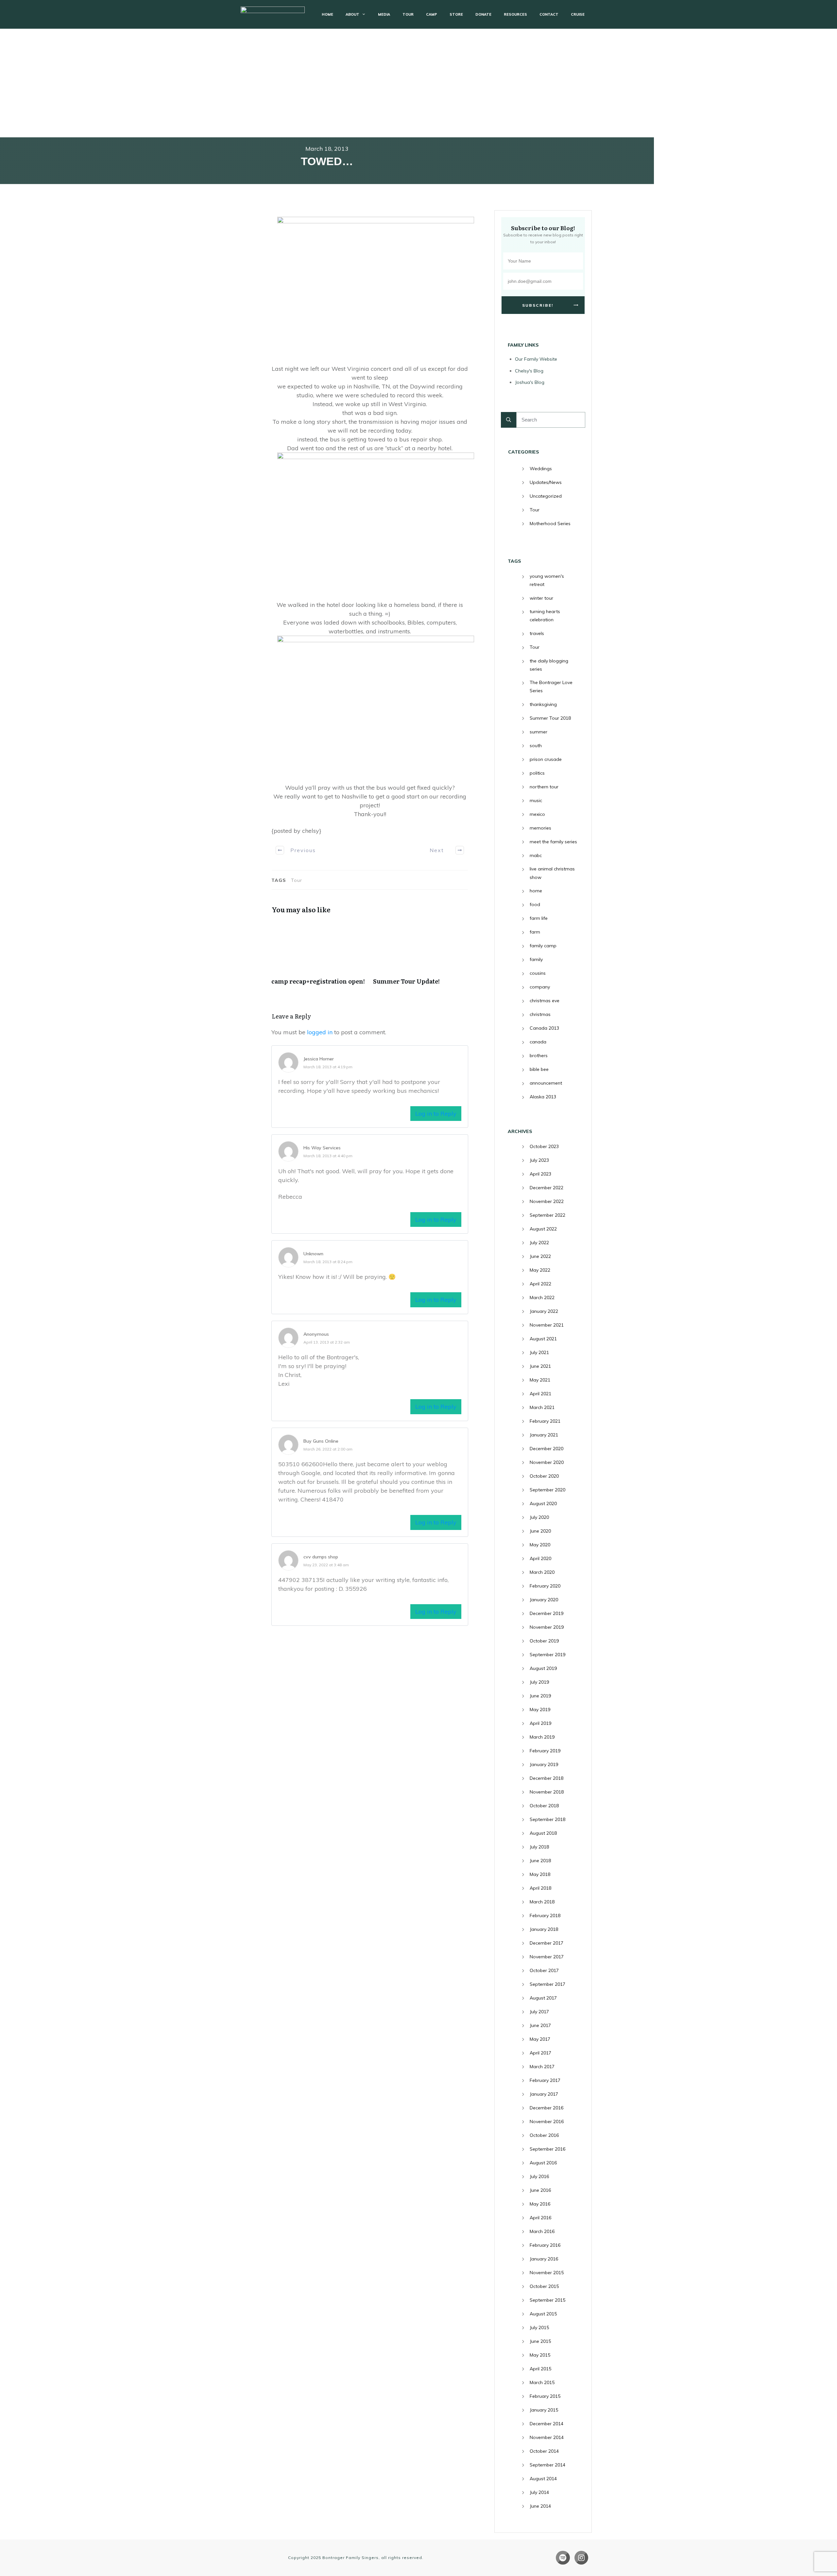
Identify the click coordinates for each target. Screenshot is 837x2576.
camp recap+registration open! (319, 956)
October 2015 (544, 2286)
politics (537, 773)
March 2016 (542, 2231)
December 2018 (547, 1778)
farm (535, 932)
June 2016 (540, 2190)
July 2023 (539, 1160)
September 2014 (547, 2465)
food (535, 904)
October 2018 (544, 1806)
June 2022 (540, 1256)
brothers (539, 1056)
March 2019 (542, 1737)
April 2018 (540, 1888)
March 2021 (542, 1407)
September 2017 (547, 1984)
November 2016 (547, 2121)
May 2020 (540, 1545)
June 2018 (540, 1861)
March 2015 (542, 2382)
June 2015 (540, 2341)
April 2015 (540, 2369)
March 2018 (542, 1902)
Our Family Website (536, 359)
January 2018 (544, 1929)
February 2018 (545, 1915)
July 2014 (539, 2492)
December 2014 (547, 2424)
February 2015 (545, 2396)
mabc (536, 855)
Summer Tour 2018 (550, 718)
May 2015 (540, 2355)
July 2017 (539, 2012)
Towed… (327, 161)
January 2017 (544, 2094)
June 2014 (540, 2506)
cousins (538, 973)
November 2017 (547, 1957)
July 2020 (539, 1517)
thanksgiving (543, 704)
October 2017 (544, 1970)
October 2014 (544, 2451)
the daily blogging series (549, 665)
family (536, 959)
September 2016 (547, 2149)
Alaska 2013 (543, 1097)
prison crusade (546, 759)
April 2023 (540, 1174)
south (536, 746)
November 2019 (547, 1627)
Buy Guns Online (321, 1441)
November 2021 (547, 1325)
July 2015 (539, 2327)
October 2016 (544, 2135)
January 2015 (544, 2410)
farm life (539, 918)
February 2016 (545, 2245)
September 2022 (547, 1215)
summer (538, 732)
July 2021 (539, 1352)
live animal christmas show (552, 873)
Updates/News (546, 482)
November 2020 (547, 1462)
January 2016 (544, 2259)
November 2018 (547, 1792)
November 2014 (547, 2437)
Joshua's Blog (530, 382)
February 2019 (545, 1751)
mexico (537, 814)
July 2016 (539, 2176)
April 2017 (540, 2053)
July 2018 (539, 1847)
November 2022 (547, 1201)
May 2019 (540, 1709)
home (536, 891)
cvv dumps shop (321, 1557)
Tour (535, 510)
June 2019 (540, 1696)
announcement (546, 1083)
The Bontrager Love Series (551, 687)
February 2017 (545, 2080)
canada (538, 1042)
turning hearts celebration (545, 616)
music (536, 800)
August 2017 (543, 1998)
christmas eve (545, 1001)
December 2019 (547, 1613)
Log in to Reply (436, 1114)
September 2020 (547, 1490)
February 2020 (545, 1586)
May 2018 (540, 1874)
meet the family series (553, 842)
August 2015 (543, 2314)
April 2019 (540, 1723)
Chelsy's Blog (529, 371)
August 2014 (543, 2479)
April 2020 (540, 1558)
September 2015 (547, 2300)
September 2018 (547, 1819)
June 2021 (540, 1366)
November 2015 (547, 2273)
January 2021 (544, 1435)
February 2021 (545, 1421)
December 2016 (547, 2108)
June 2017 (540, 2025)
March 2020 (542, 1572)
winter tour (541, 598)
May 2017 (540, 2039)
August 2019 (543, 1668)
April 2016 (540, 2218)
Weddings (541, 469)
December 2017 (547, 1943)
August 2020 (543, 1503)
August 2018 (543, 1833)
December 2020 (547, 1449)
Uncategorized (546, 496)
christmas (540, 1014)
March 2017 (542, 2067)
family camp (543, 946)
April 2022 (540, 1284)
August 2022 (543, 1229)
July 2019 (539, 1682)
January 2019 (544, 1764)
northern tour (544, 787)
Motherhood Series (550, 524)
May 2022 (540, 1270)
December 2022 (547, 1188)
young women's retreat (547, 580)
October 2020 (544, 1476)
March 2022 (542, 1297)
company (540, 987)
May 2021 (540, 1380)
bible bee (539, 1069)
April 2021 (540, 1394)
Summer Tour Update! (421, 956)
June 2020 (540, 1531)
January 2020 (544, 1600)
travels (537, 633)
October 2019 (544, 1641)
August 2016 (543, 2163)
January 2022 (544, 1311)
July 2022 (539, 1243)
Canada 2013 (544, 1028)
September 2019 (547, 1655)
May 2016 (540, 2204)
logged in (320, 1032)
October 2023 (544, 1146)
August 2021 (543, 1339)
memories (540, 828)
